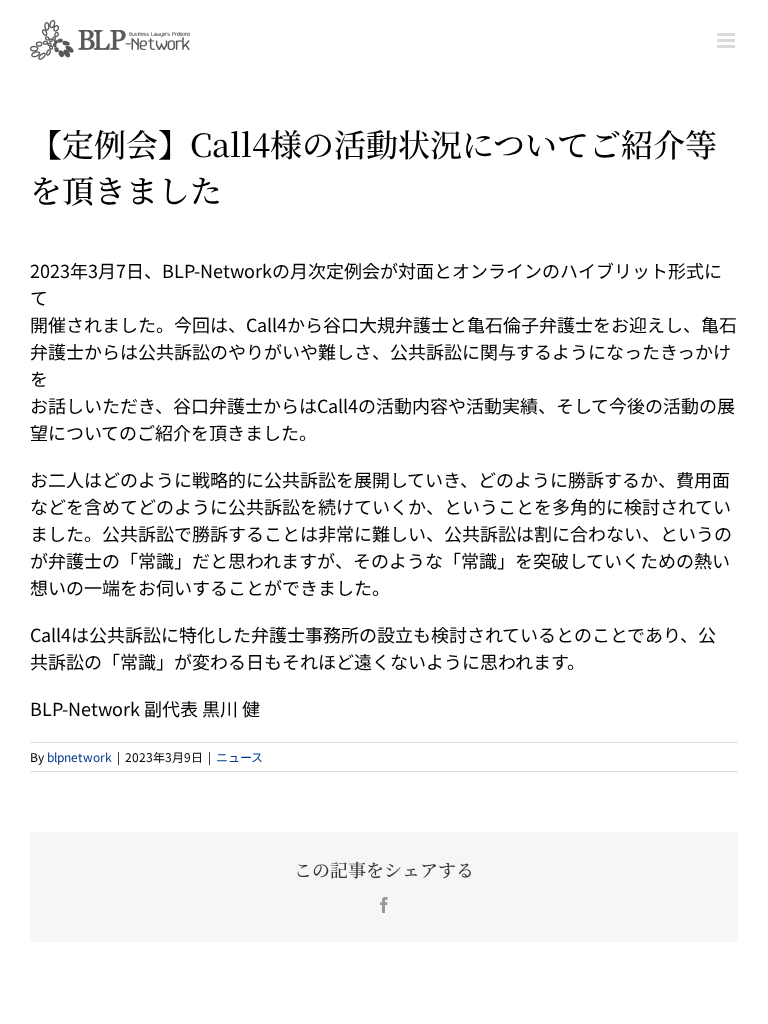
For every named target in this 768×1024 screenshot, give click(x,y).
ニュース (239, 756)
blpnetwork (79, 756)
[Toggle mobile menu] (727, 40)
